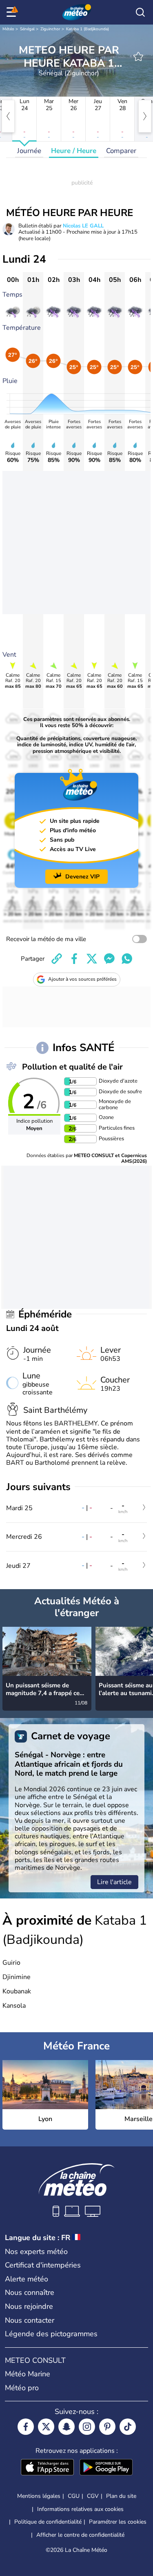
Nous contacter (30, 2320)
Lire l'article (114, 1882)
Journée (29, 151)
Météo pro (22, 2388)
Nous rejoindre (29, 2306)
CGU (74, 2496)
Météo (8, 29)
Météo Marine (28, 2374)
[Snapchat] (67, 2427)
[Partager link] (57, 959)
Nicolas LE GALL (83, 226)
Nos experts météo (36, 2252)
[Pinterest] (107, 2427)
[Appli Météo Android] (106, 2468)
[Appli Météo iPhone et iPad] (47, 2468)
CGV (93, 2496)
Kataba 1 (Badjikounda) (88, 29)
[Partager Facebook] (74, 959)
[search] (140, 12)
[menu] (13, 12)
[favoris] (138, 56)
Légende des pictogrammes (51, 2334)
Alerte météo (27, 2279)
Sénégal (27, 29)
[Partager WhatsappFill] (127, 959)
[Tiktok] (128, 2427)
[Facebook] (26, 2427)
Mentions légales (39, 2496)
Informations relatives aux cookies (80, 2509)
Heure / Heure (74, 151)
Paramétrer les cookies (118, 2522)
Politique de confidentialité (48, 2522)
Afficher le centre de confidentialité (80, 2535)
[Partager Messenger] (109, 959)
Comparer (121, 151)
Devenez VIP (82, 877)
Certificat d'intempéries (43, 2265)
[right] (145, 116)
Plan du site (121, 2496)
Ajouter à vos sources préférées (82, 979)
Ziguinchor (50, 29)
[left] (8, 116)
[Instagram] (87, 2427)
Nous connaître (30, 2292)
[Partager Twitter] (92, 959)
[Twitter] (46, 2427)
